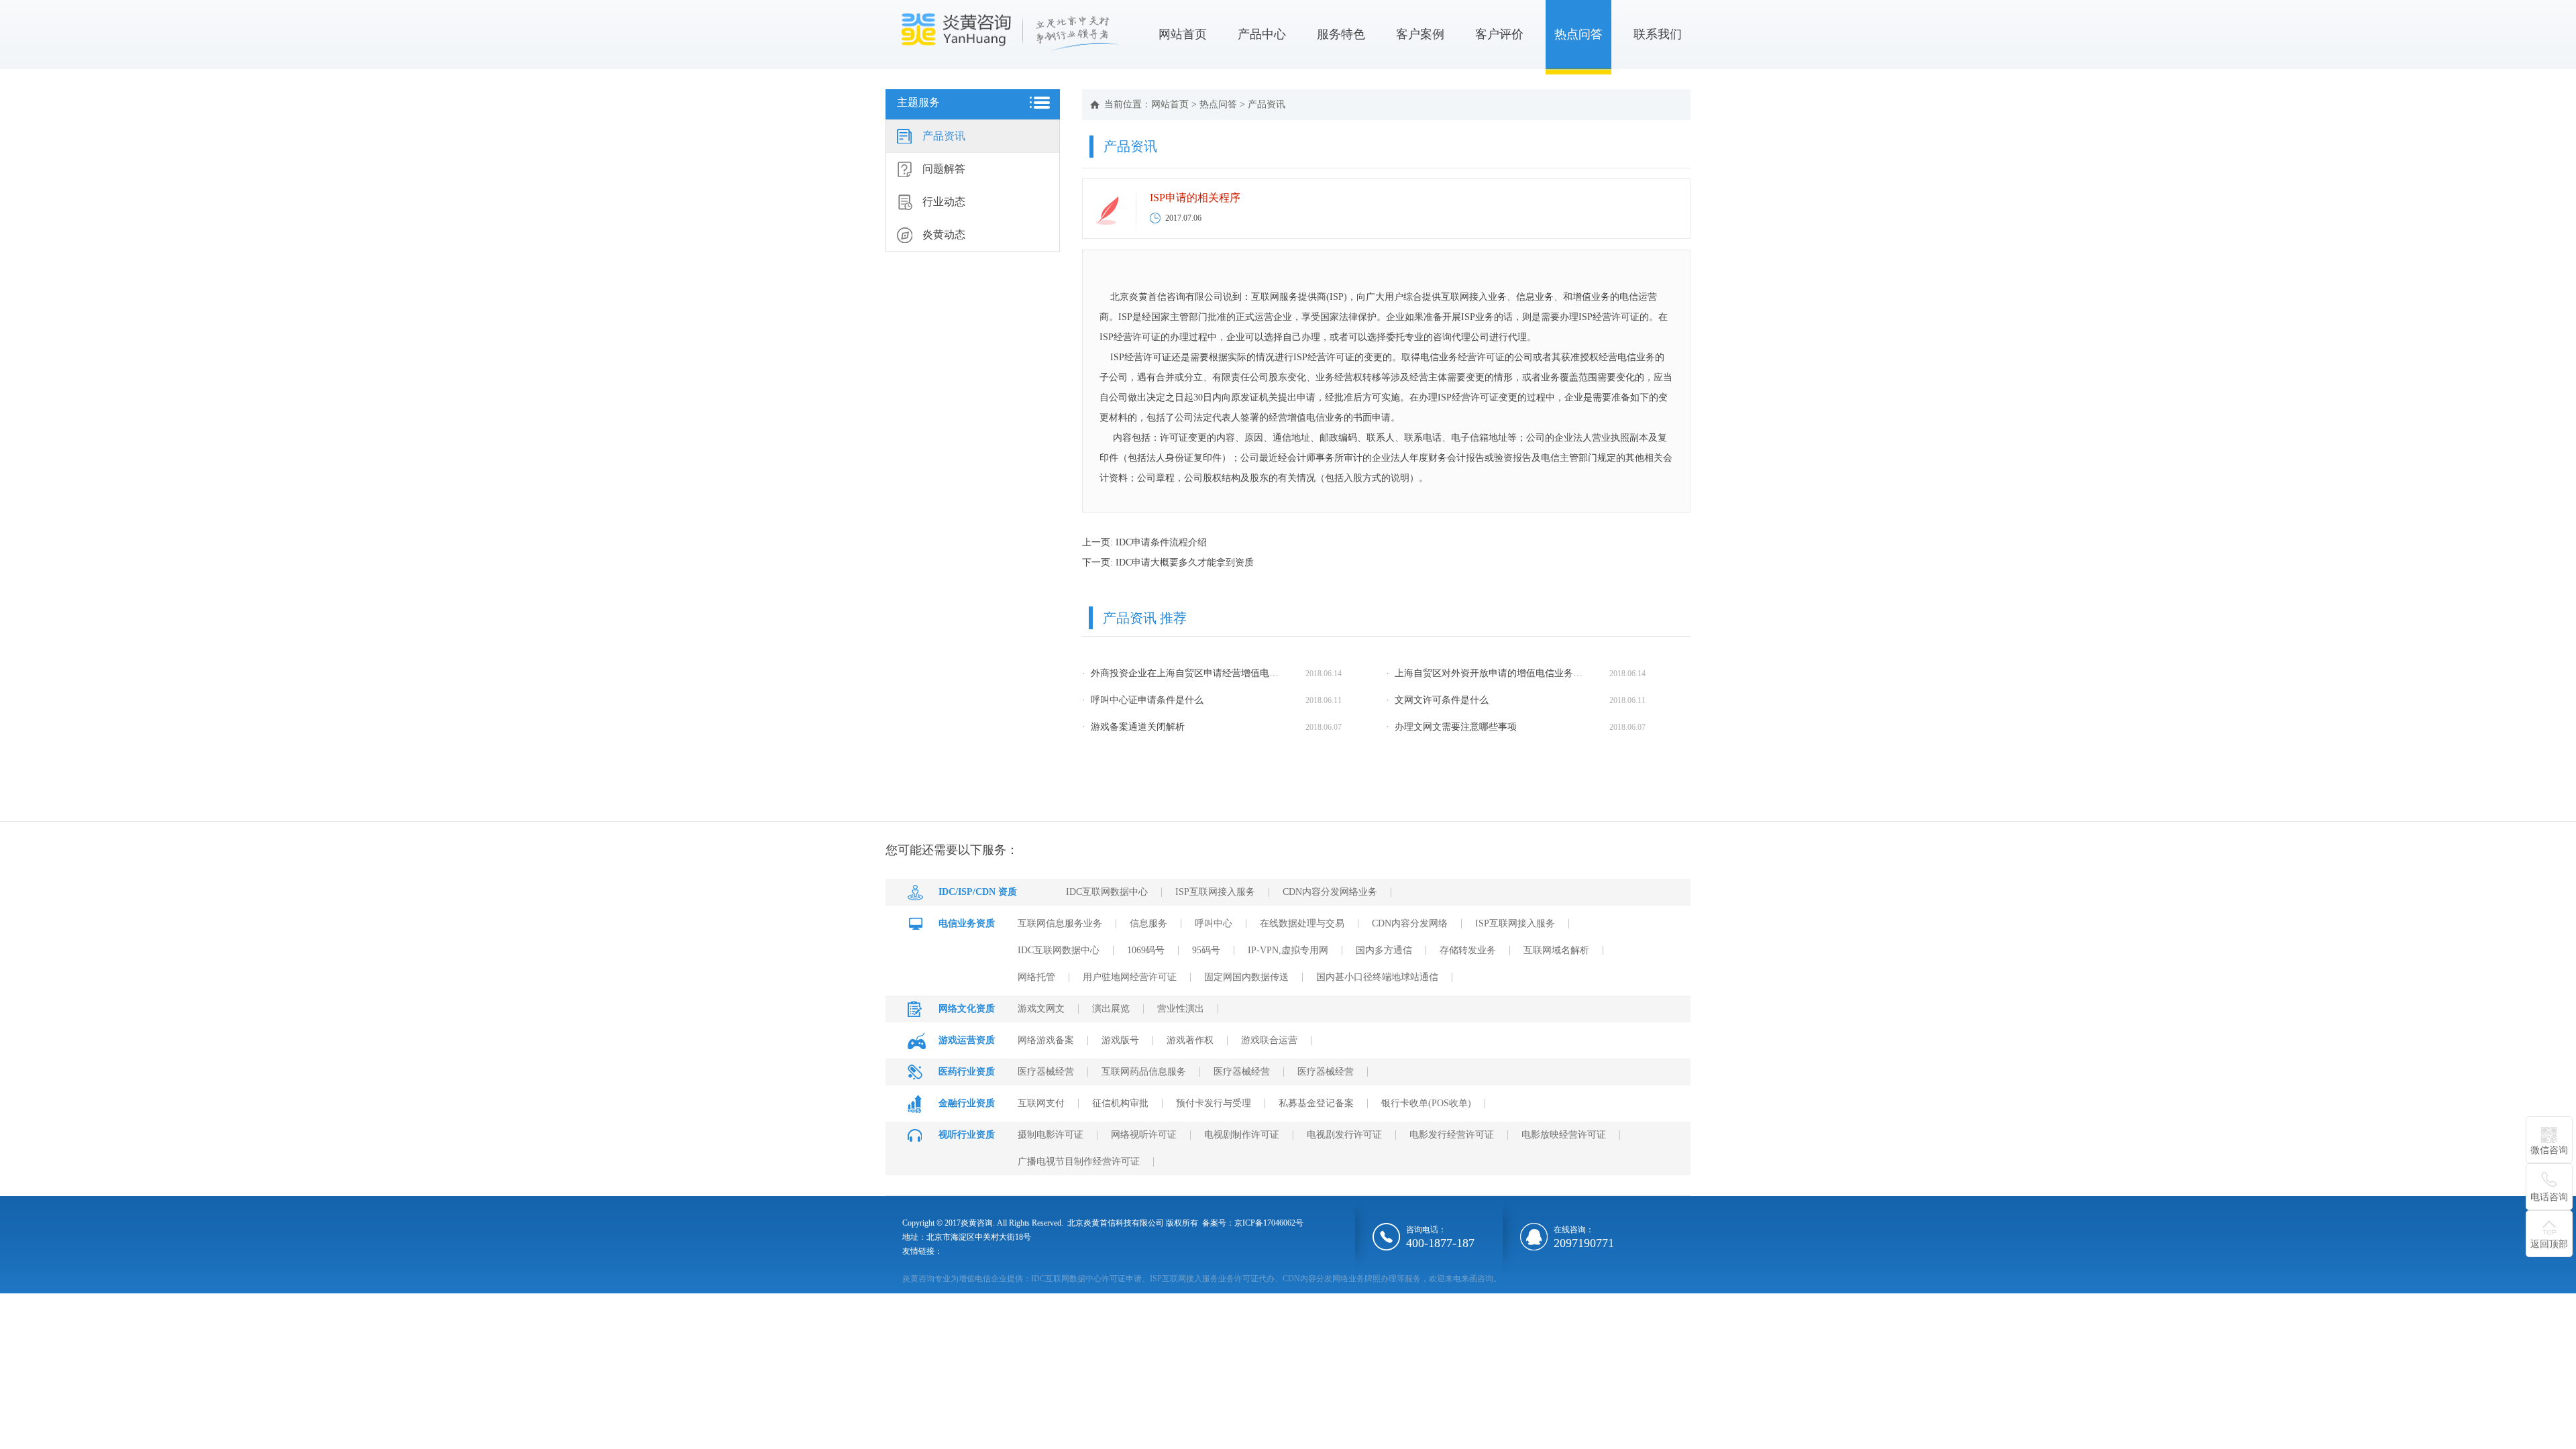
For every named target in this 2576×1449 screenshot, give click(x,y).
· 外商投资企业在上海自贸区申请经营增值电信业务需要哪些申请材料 (1183, 673)
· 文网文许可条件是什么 (1437, 700)
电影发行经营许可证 (1452, 1135)
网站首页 (1183, 34)
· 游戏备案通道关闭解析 (1133, 727)
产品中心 (1262, 34)
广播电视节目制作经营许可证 (1079, 1162)
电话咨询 (2549, 1197)
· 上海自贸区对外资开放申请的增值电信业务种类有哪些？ (1487, 673)
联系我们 (1658, 34)
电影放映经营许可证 (1564, 1135)
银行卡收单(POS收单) (1426, 1103)
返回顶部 (2549, 1244)
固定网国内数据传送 (1246, 977)
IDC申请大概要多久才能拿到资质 (1185, 562)
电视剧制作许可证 (1242, 1135)
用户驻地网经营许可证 (1130, 977)
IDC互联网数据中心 (1107, 892)
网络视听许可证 (1144, 1135)
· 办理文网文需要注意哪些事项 (1451, 727)
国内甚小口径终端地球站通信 (1377, 977)
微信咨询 (2549, 1150)
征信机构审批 (1120, 1103)
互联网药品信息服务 (1144, 1072)
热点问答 (1578, 34)
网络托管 (1036, 977)
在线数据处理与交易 (1302, 923)
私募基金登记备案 (1316, 1103)
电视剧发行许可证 (1344, 1135)
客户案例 (1420, 34)
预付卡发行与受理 (1214, 1103)
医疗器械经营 (1046, 1072)
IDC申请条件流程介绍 (1161, 542)
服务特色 (1341, 34)
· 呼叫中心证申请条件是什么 (1143, 700)
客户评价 (1499, 34)
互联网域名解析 (1556, 950)
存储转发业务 (1468, 950)
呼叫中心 (1214, 923)
